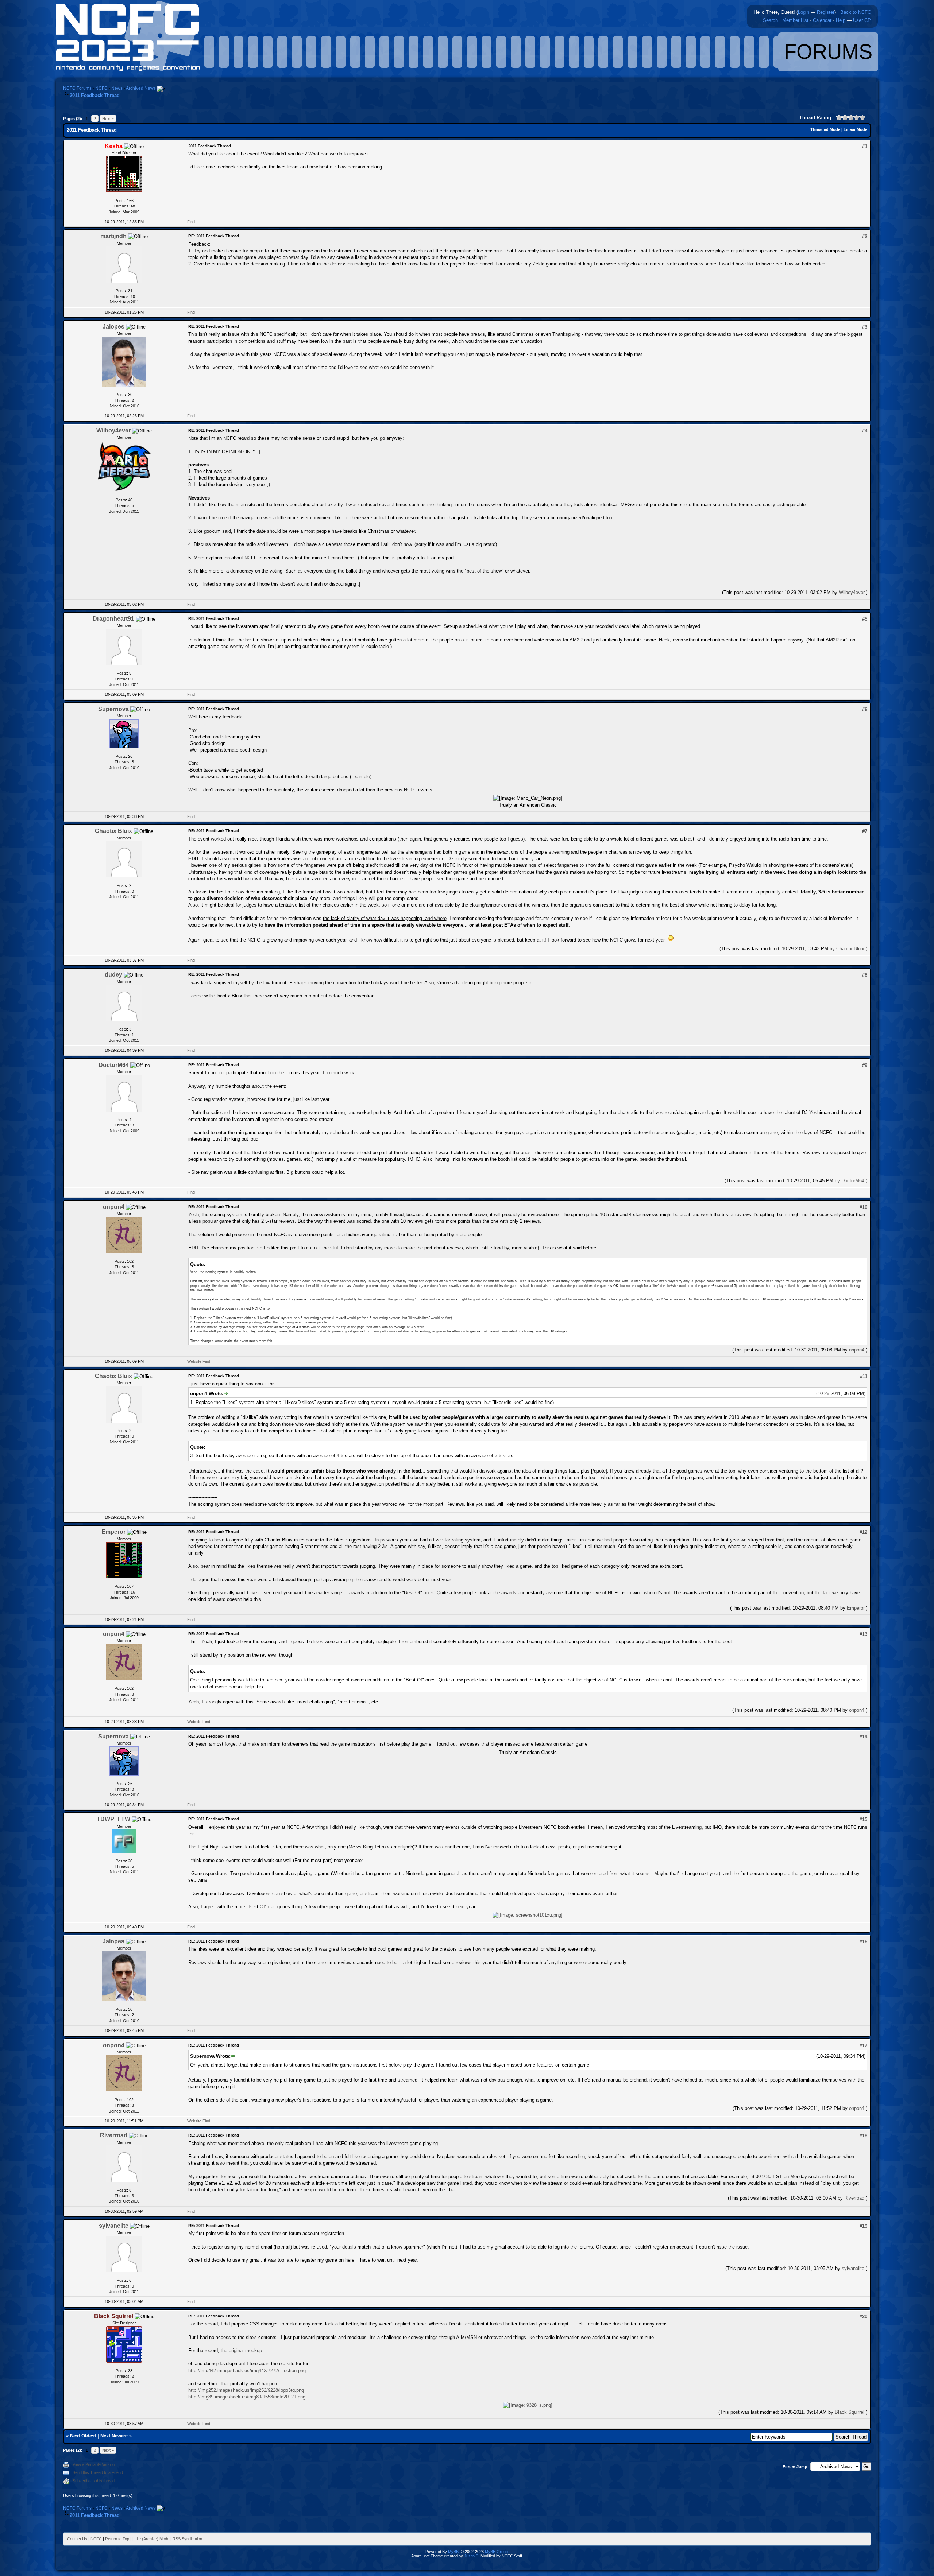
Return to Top (117, 2539)
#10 (863, 1207)
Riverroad (114, 2135)
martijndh (113, 236)
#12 (863, 1532)
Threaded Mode (825, 129)
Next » (108, 119)
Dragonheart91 (113, 619)
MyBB (453, 2552)
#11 (864, 1376)
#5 (865, 619)
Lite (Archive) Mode (152, 2539)
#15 (863, 1820)
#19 (863, 2226)
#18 (863, 2136)
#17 (863, 2046)
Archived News (141, 88)
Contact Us (77, 2539)
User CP (862, 20)
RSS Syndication (187, 2539)
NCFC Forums (77, 88)
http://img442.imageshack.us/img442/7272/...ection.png (247, 2371)
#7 (865, 831)
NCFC (101, 88)
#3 (865, 327)
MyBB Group (496, 2552)
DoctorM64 (114, 1065)
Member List (795, 20)
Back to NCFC (856, 12)
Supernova (113, 709)
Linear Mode (855, 129)
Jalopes (113, 327)
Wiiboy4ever (113, 430)
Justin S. (472, 2556)
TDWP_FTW (113, 1819)
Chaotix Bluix (113, 831)
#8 (865, 975)
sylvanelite (114, 2226)
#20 (863, 2317)
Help (841, 20)
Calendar (822, 20)
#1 (865, 146)
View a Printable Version (94, 2464)
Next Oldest (83, 2436)
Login (804, 12)
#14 (863, 1737)
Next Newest (114, 2436)
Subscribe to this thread (94, 2481)
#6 (865, 709)
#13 (863, 1634)
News (117, 88)
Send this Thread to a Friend (98, 2472)
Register (826, 12)
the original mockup (241, 2350)
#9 (865, 1065)
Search (770, 20)
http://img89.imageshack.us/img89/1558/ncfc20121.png (247, 2397)
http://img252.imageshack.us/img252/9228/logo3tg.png (246, 2390)
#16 (863, 1942)
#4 (865, 431)
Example (361, 777)
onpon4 (114, 1207)
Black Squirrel (850, 2412)
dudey (113, 975)
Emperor (113, 1532)
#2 (865, 236)
